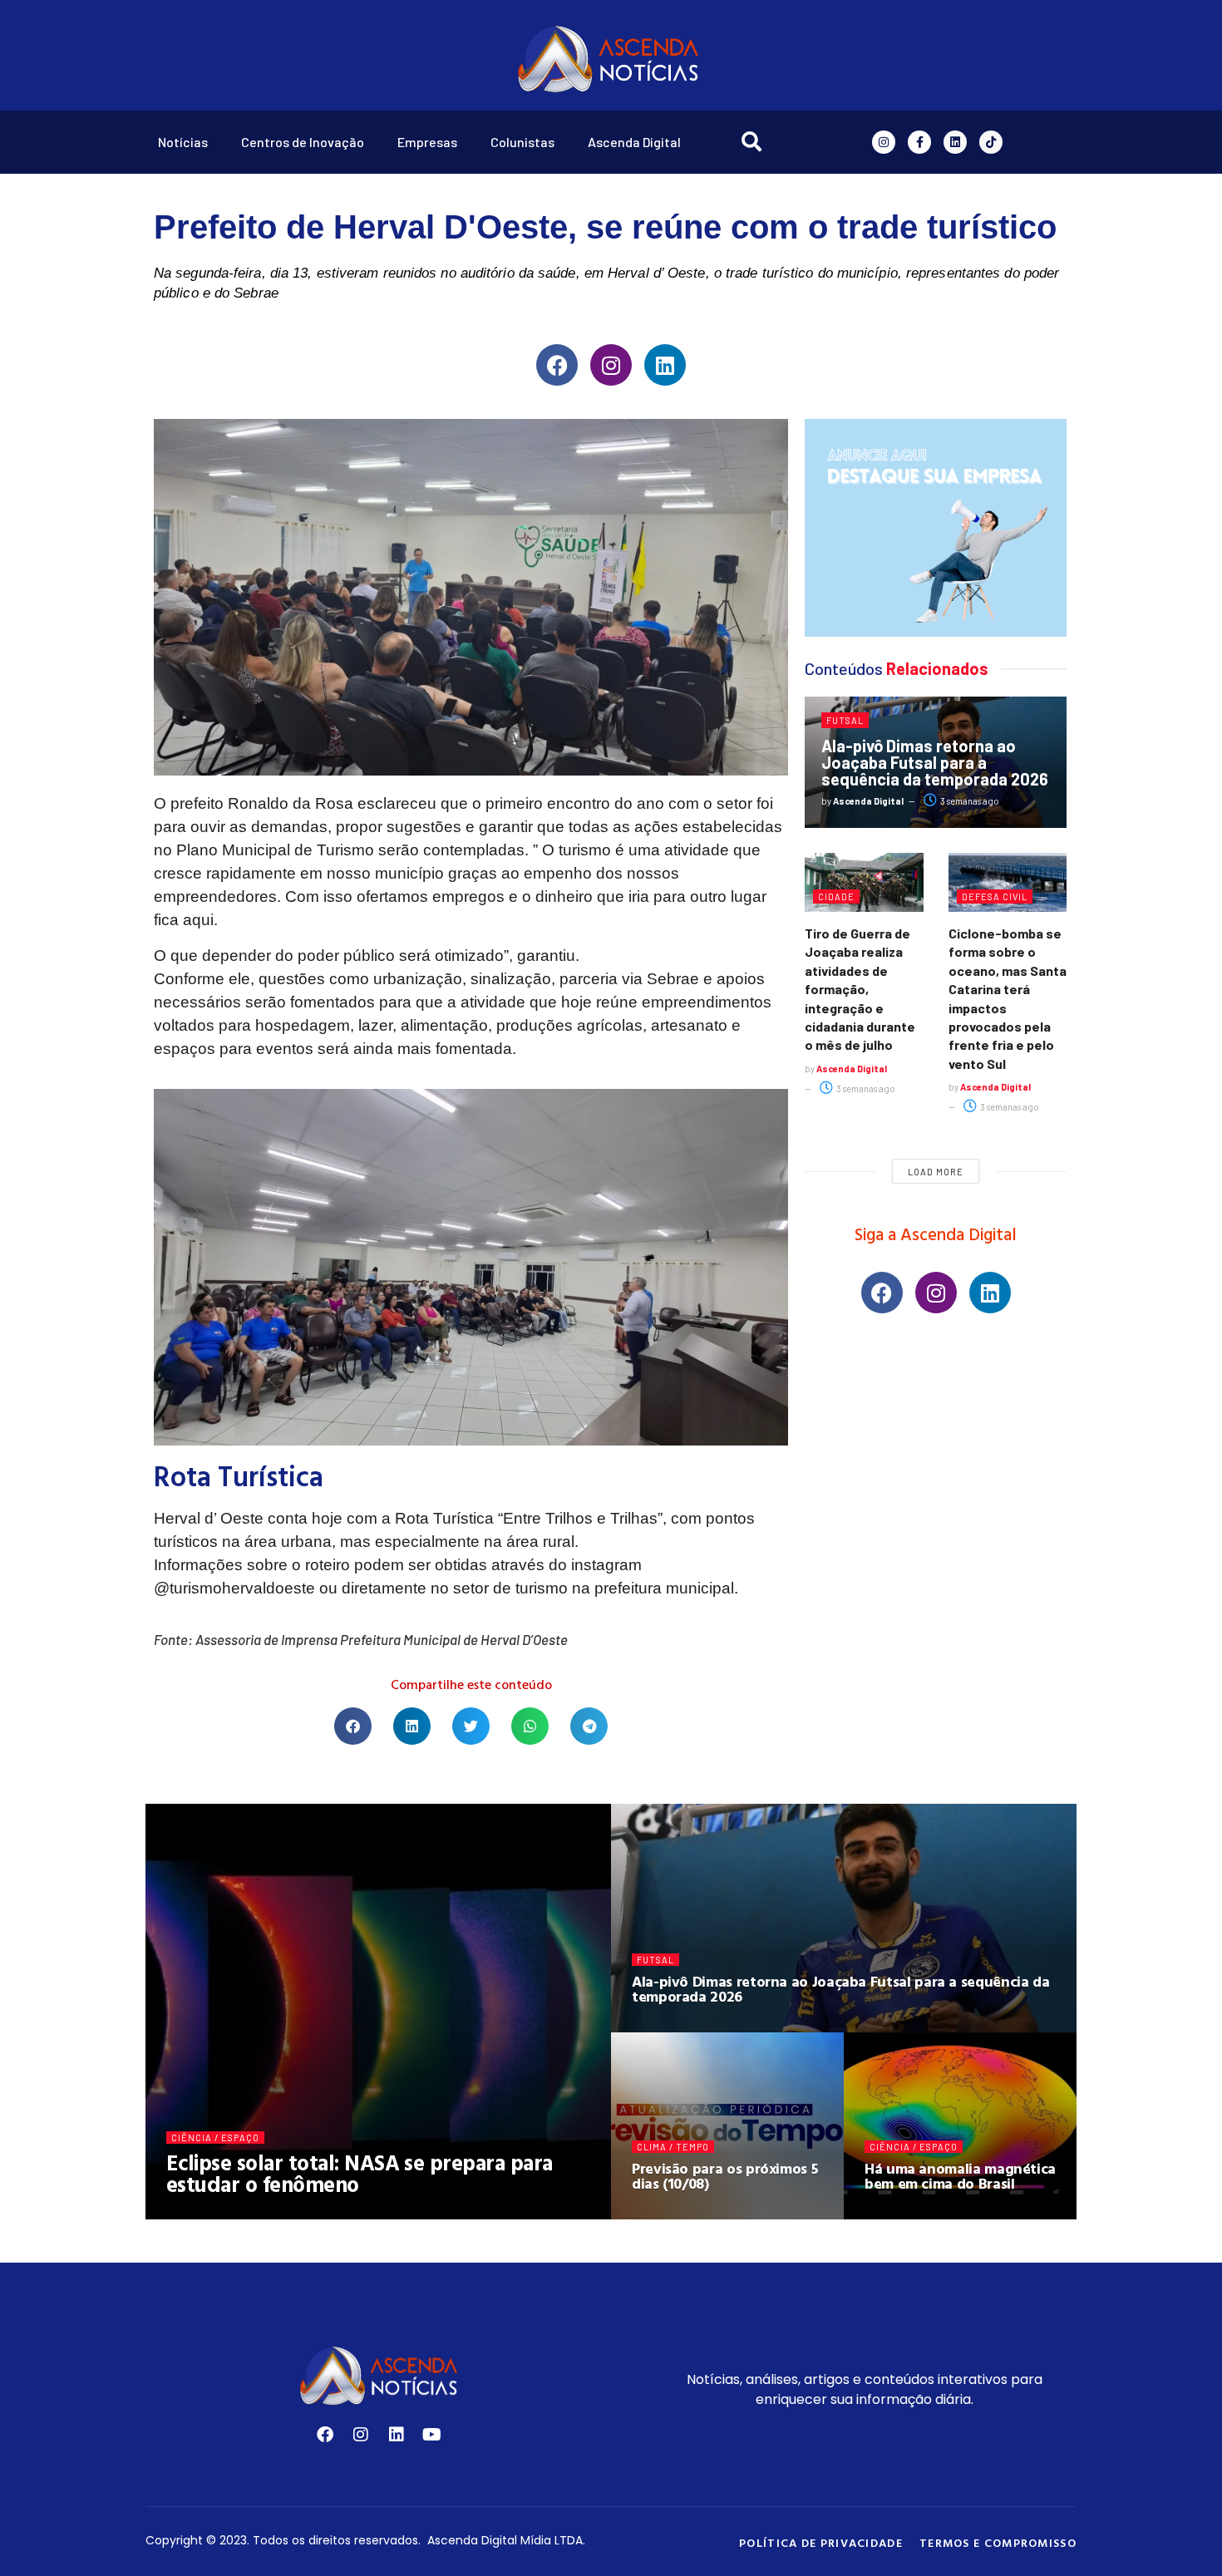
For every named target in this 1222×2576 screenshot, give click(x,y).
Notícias (183, 142)
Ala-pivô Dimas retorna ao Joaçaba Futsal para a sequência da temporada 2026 (935, 762)
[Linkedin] (955, 142)
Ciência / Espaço (215, 2138)
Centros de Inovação (303, 142)
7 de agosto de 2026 (922, 2213)
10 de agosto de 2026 (329, 2213)
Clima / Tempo (673, 2147)
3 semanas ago (969, 801)
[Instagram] (884, 142)
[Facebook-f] (919, 142)
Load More (936, 1172)
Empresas (427, 142)
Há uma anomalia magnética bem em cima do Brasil (960, 2176)
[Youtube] (432, 2435)
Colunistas (522, 142)
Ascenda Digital (634, 142)
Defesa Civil (995, 896)
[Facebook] (557, 365)
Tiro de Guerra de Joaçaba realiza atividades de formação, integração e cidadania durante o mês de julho (860, 989)
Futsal (845, 720)
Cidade (836, 896)
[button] (353, 1726)
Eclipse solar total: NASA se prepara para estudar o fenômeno (360, 2173)
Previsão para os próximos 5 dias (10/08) (725, 2176)
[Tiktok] (991, 142)
